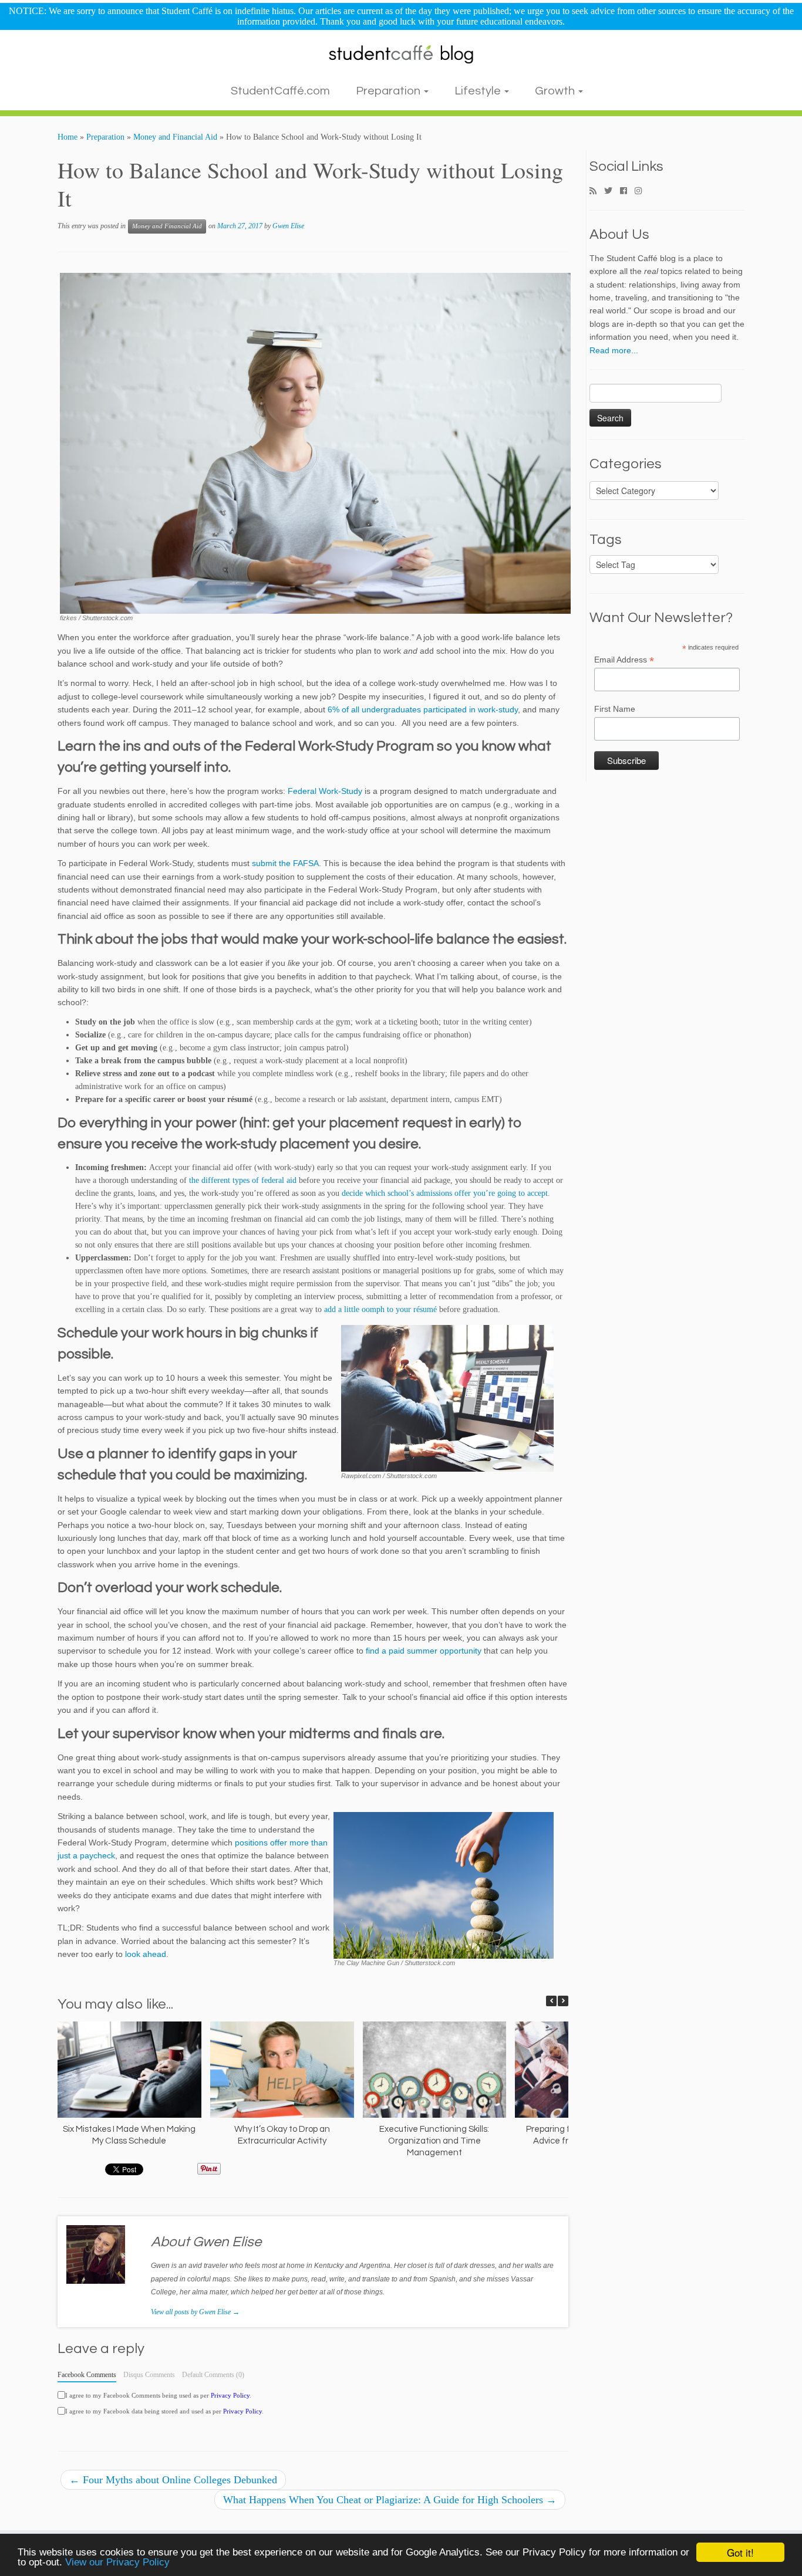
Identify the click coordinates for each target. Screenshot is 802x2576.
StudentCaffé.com (280, 91)
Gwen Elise (288, 226)
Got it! (740, 2552)
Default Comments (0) (213, 2375)
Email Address (624, 660)
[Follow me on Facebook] (627, 191)
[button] (563, 2001)
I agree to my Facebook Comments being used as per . (158, 2395)
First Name (615, 709)
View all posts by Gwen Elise (195, 2312)
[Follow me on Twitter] (612, 191)
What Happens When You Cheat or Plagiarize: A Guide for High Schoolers (390, 2500)
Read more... (614, 350)
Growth (556, 91)
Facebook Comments (87, 2375)
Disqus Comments (149, 2375)
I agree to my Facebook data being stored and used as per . (164, 2411)
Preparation (389, 91)
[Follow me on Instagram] (642, 191)
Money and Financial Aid (175, 137)
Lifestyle (479, 91)
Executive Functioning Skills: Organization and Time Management (434, 2141)
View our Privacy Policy (117, 2562)
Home (68, 137)
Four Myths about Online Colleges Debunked (173, 2480)
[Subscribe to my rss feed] (597, 191)
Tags (606, 540)
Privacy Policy (230, 2395)
